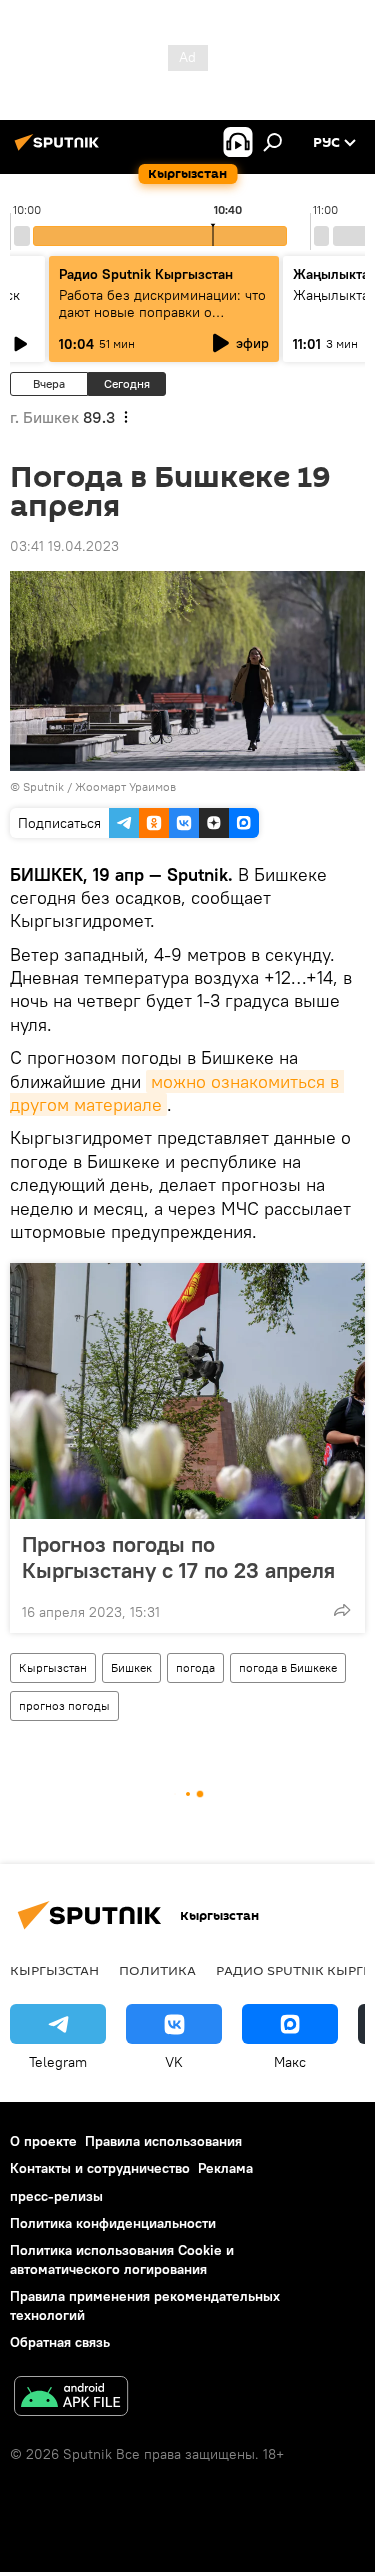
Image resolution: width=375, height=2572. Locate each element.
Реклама (225, 2168)
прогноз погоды (64, 1705)
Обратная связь (60, 2342)
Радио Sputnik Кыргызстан (146, 274)
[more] (342, 1610)
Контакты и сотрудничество (100, 2168)
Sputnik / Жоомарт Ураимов (99, 786)
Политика (157, 1970)
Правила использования (163, 2141)
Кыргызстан (53, 1667)
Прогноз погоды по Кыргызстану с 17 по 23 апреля (178, 1557)
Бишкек (131, 1667)
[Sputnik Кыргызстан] (60, 150)
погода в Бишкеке (288, 1667)
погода (195, 1667)
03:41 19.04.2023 (64, 546)
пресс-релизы (56, 2196)
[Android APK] (71, 2398)
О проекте (43, 2141)
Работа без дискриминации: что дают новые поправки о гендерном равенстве (162, 312)
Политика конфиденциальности (113, 2223)
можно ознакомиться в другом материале (177, 1093)
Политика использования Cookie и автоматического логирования (122, 2259)
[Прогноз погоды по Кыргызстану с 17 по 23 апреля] (187, 1391)
